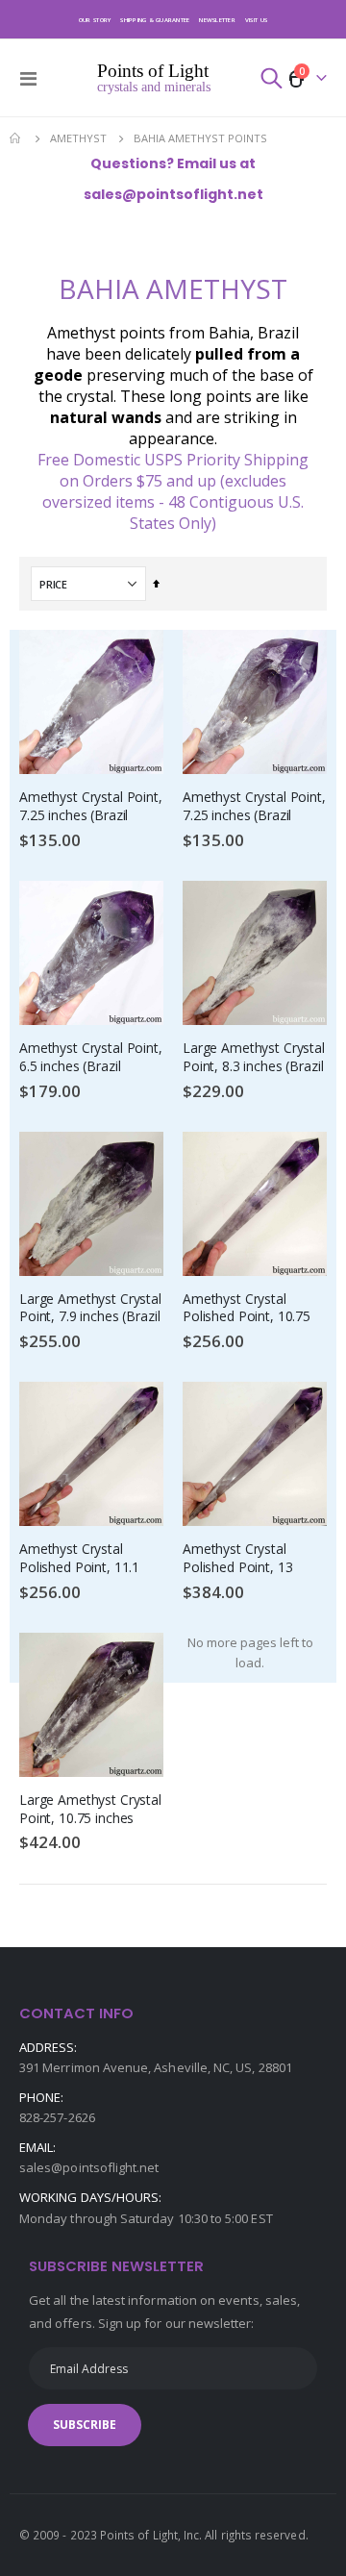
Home (16, 138)
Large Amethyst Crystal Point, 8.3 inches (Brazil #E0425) (254, 1058)
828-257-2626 (57, 2117)
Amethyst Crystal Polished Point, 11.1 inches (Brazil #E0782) (86, 1559)
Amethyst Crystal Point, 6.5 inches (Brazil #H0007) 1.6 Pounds (91, 1058)
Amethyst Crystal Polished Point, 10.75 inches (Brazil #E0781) (250, 1309)
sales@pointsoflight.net (89, 2167)
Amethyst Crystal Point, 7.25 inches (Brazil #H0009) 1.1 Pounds (91, 807)
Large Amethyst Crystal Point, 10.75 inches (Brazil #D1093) (90, 1810)
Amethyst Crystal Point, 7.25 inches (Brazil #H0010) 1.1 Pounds (254, 807)
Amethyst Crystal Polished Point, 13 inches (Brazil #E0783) (250, 1559)
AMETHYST (78, 138)
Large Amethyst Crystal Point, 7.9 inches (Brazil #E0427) (90, 1309)
